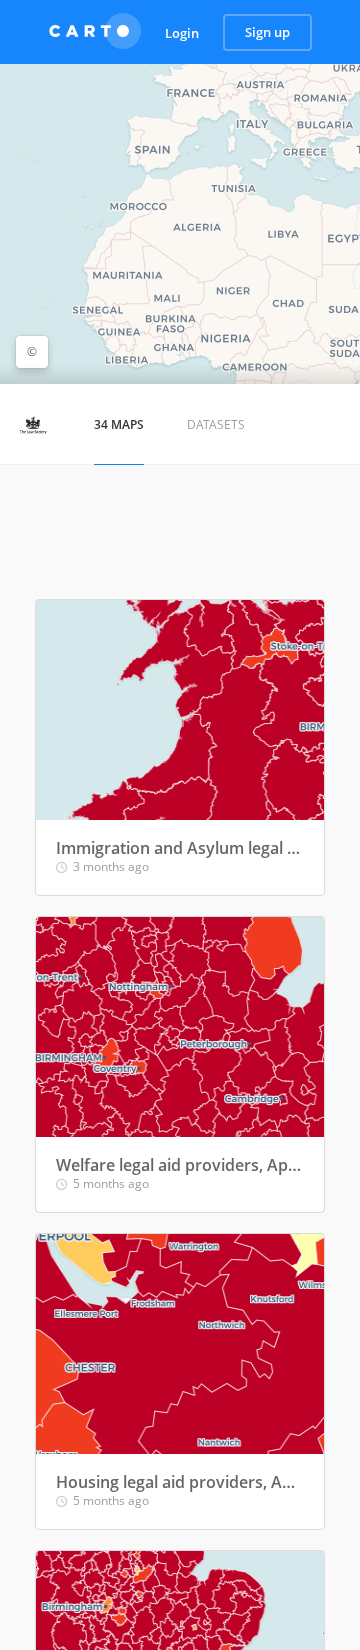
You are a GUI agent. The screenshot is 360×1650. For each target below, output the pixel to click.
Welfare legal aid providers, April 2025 (180, 1165)
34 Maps (119, 424)
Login (182, 33)
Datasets (216, 424)
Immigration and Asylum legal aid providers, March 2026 (180, 848)
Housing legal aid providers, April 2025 (180, 1482)
